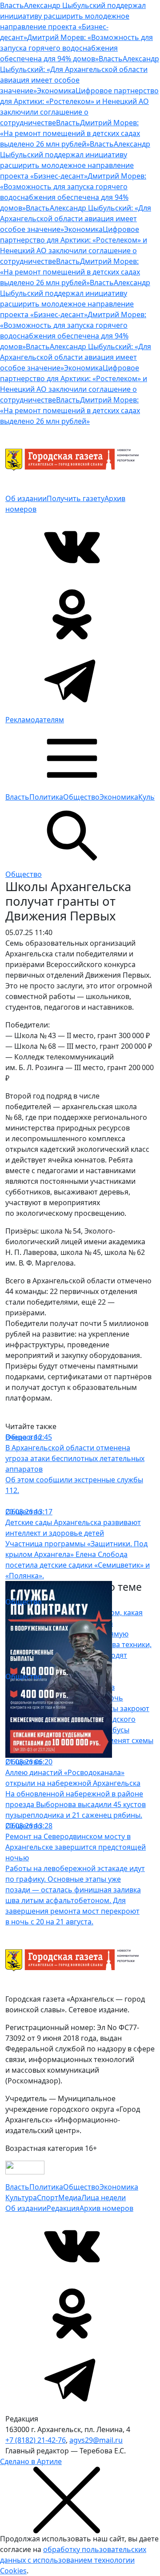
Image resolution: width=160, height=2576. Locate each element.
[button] (72, 757)
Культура (21, 2198)
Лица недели (104, 2198)
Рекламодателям (35, 720)
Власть (17, 797)
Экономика (119, 797)
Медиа (70, 2198)
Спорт (48, 2198)
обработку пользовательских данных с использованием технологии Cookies (73, 2560)
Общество (81, 797)
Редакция (63, 2208)
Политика (46, 797)
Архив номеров (106, 2208)
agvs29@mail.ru (96, 2440)
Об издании (26, 498)
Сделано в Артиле (31, 2461)
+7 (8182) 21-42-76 (36, 2440)
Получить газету (76, 498)
